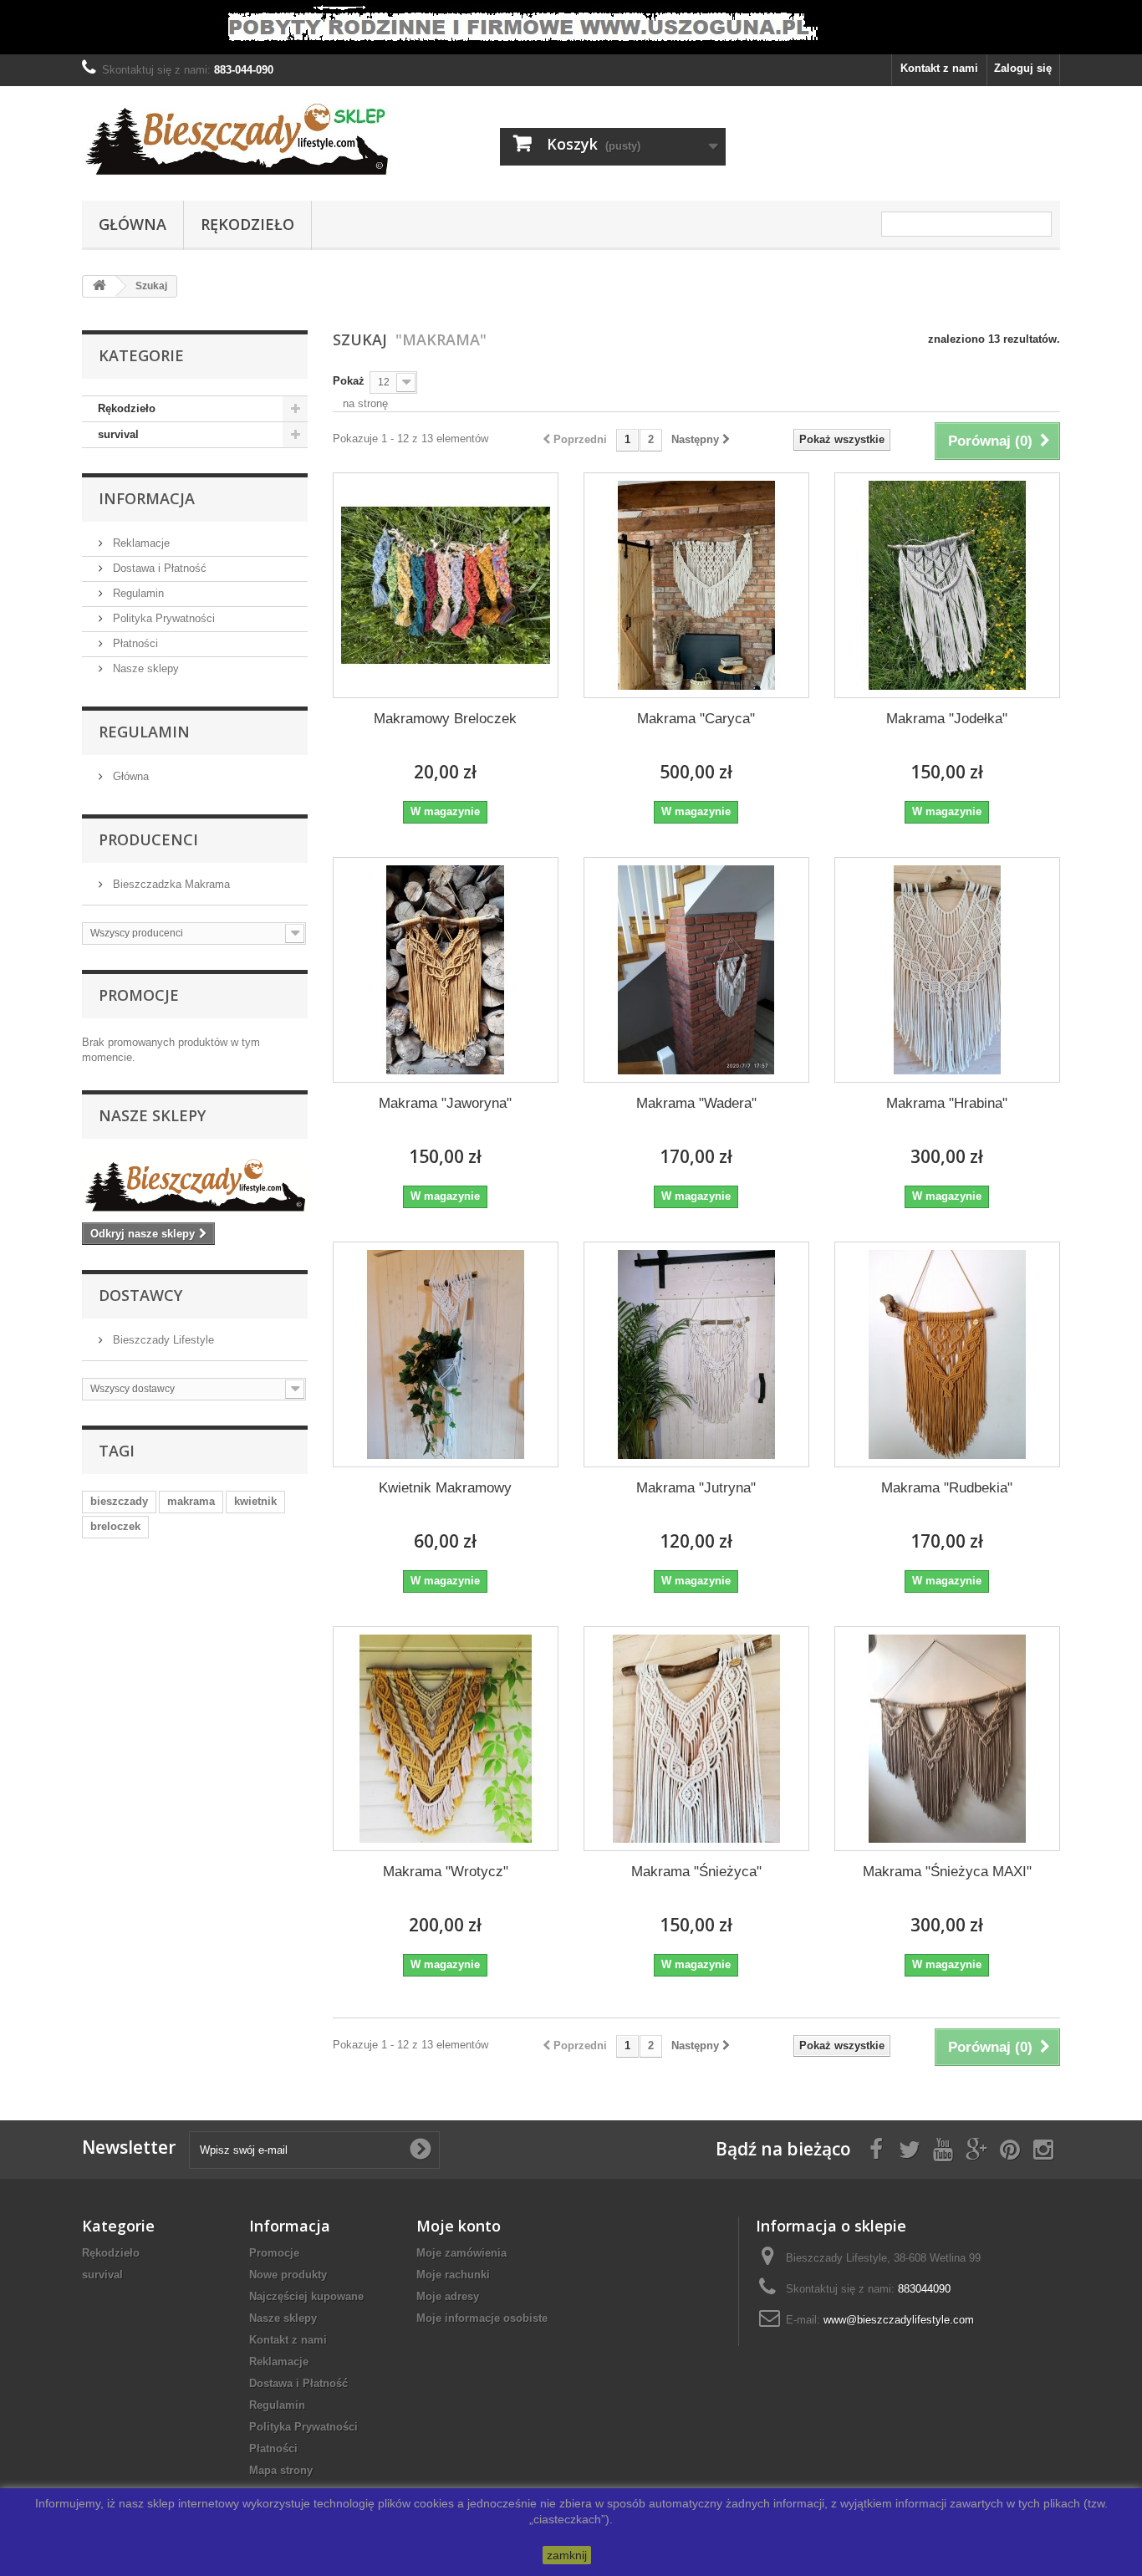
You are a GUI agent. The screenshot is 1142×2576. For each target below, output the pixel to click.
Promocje (139, 995)
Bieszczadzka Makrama (170, 884)
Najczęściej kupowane (306, 2296)
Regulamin (137, 593)
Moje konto (459, 2226)
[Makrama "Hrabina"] (947, 970)
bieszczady (119, 1501)
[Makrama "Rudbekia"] (947, 1354)
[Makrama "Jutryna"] (696, 1354)
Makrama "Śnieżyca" (696, 1872)
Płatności (134, 643)
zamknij (567, 2555)
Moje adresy (448, 2296)
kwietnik (255, 1501)
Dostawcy (140, 1295)
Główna (133, 224)
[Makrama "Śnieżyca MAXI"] (947, 1739)
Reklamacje (140, 543)
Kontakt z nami (939, 68)
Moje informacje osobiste (482, 2318)
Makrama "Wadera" (696, 1103)
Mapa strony (281, 2470)
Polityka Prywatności (162, 618)
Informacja (147, 498)
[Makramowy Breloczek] (446, 585)
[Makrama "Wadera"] (696, 970)
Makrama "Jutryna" (696, 1488)
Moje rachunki (453, 2275)
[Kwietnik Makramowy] (446, 1354)
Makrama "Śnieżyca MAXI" (947, 1872)
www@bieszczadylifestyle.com (899, 2320)
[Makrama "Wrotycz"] (446, 1739)
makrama (191, 1501)
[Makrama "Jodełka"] (947, 585)
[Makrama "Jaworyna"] (446, 970)
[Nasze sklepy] (195, 1185)
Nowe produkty (288, 2275)
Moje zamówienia (461, 2253)
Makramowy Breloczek (445, 719)
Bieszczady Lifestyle (162, 1340)
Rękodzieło (247, 224)
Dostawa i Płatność (158, 568)
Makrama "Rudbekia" (947, 1488)
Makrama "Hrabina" (947, 1103)
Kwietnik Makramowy (445, 1488)
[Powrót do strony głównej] (99, 286)
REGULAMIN (144, 732)
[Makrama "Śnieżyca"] (696, 1739)
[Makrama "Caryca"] (696, 585)
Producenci (148, 839)
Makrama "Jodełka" (947, 719)
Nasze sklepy (144, 668)
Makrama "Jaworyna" (445, 1103)
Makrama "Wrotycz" (446, 1872)
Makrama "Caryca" (696, 719)
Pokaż (349, 381)
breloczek (115, 1526)
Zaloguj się (1023, 68)
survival (118, 434)
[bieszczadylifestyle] (237, 139)
